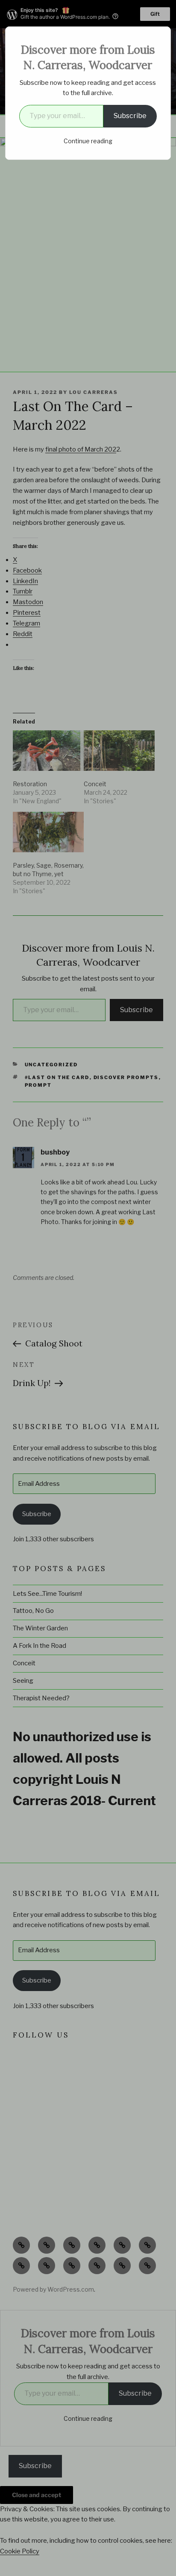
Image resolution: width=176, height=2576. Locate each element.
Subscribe (130, 116)
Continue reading (88, 141)
